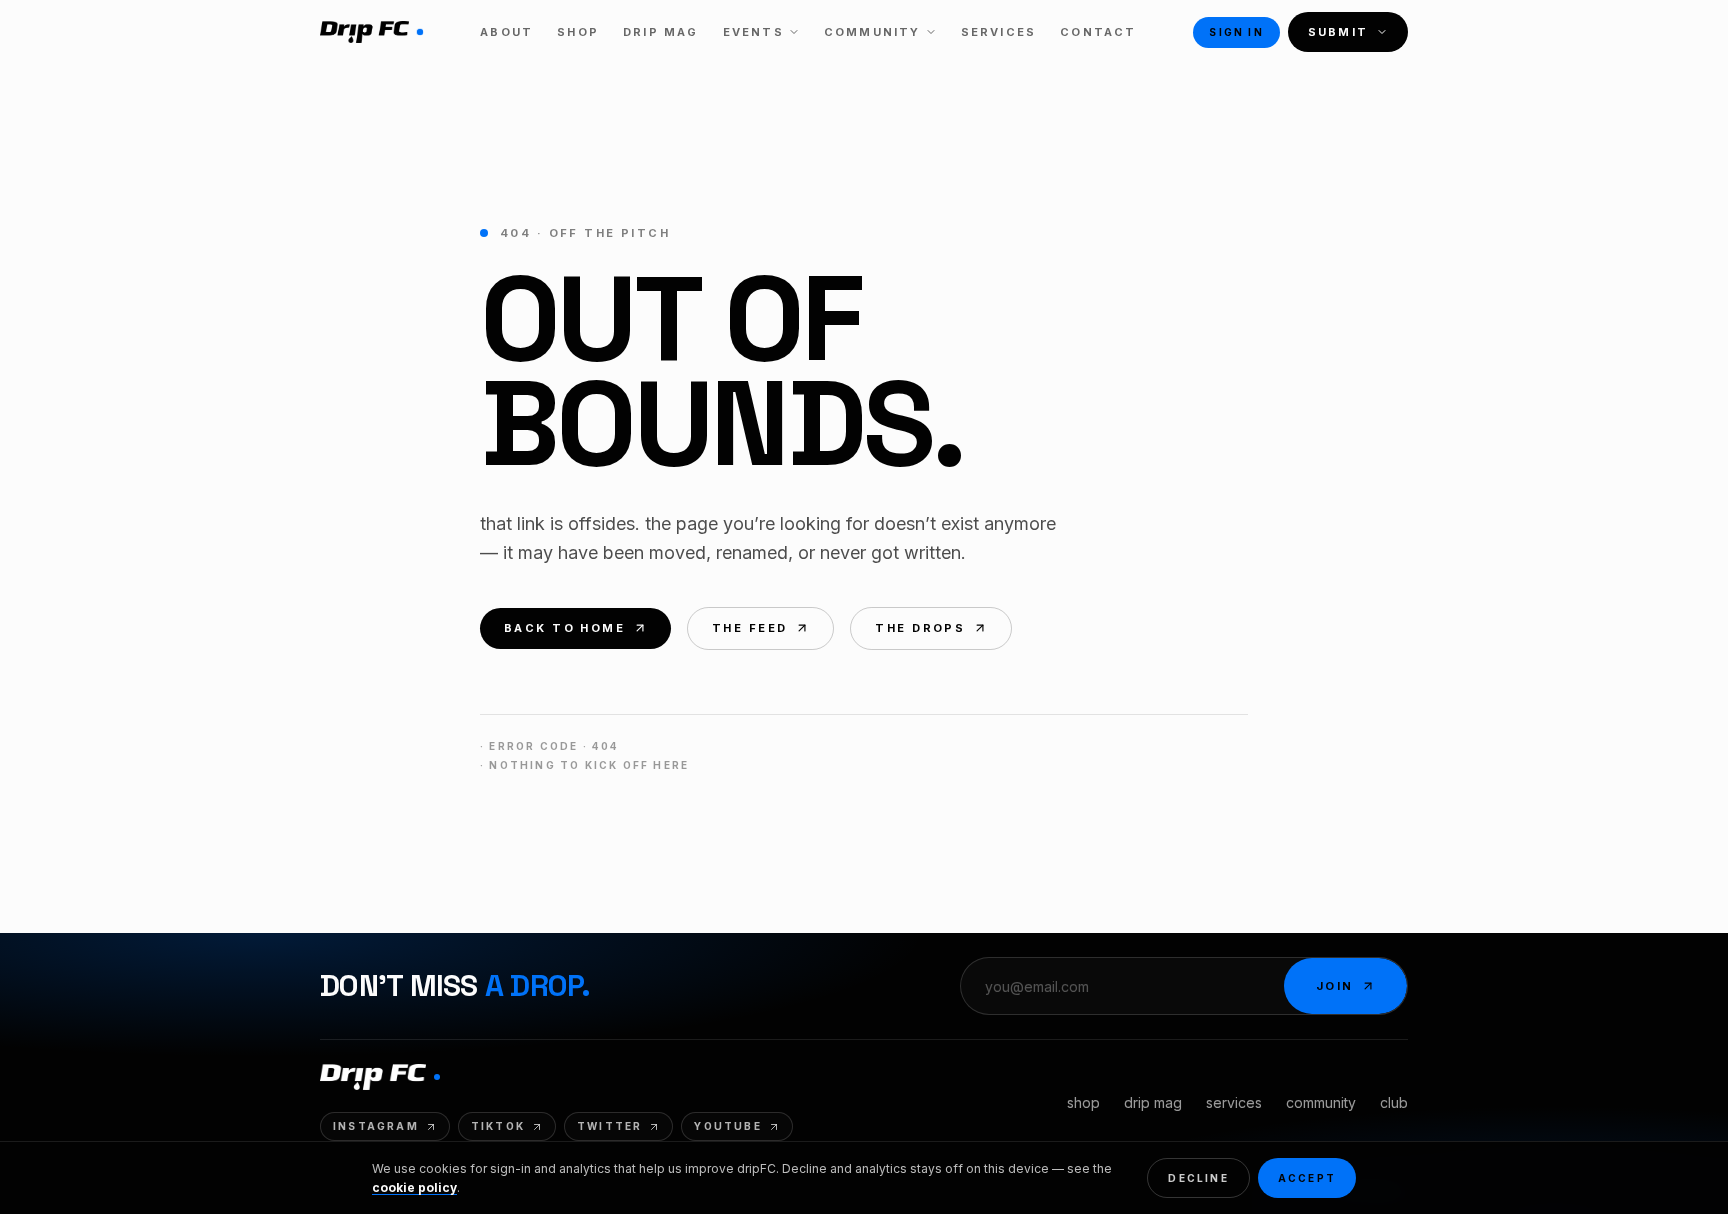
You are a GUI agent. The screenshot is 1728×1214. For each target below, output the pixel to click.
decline (1198, 1178)
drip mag (1153, 1102)
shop (1083, 1102)
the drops (920, 628)
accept (1307, 1178)
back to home (564, 628)
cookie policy (414, 1187)
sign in (1236, 32)
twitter (609, 1126)
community (1321, 1102)
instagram (376, 1126)
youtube (727, 1126)
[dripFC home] (371, 32)
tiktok (498, 1126)
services (1234, 1102)
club (1394, 1102)
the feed (749, 628)
